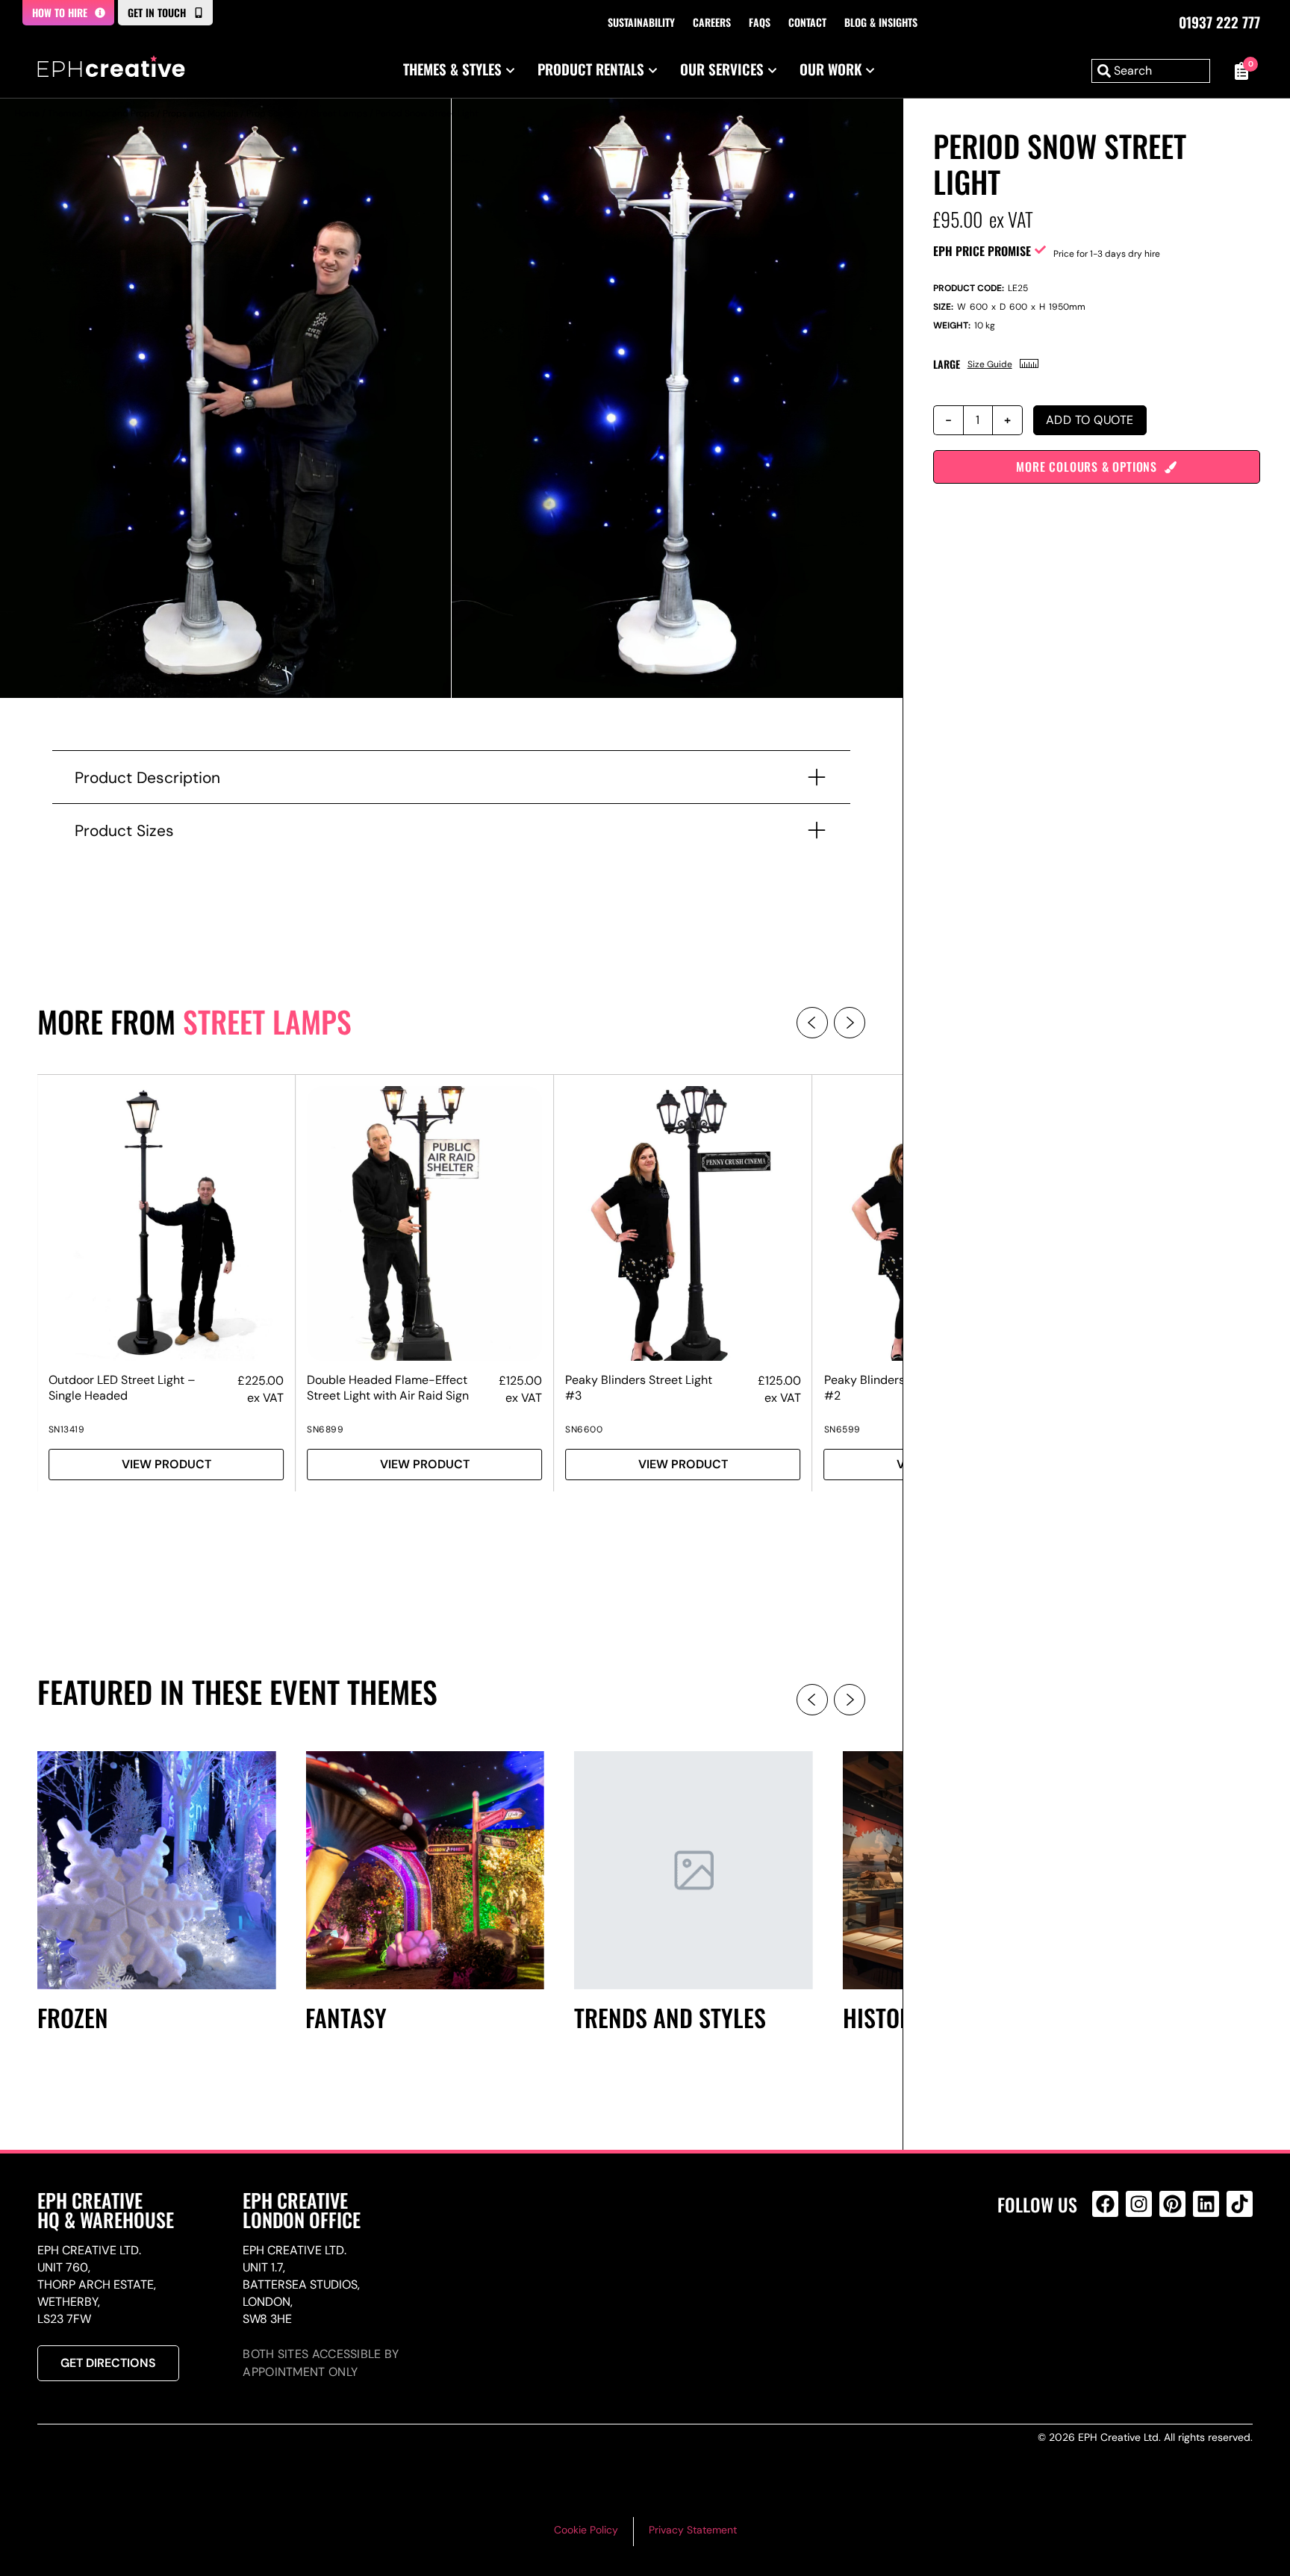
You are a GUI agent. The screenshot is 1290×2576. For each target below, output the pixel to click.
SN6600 (584, 1429)
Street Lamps (339, 113)
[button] (812, 1023)
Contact (807, 22)
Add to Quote (1090, 420)
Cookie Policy (586, 2530)
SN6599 (842, 1429)
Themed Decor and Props (101, 113)
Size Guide (990, 364)
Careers (712, 22)
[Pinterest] (1172, 2204)
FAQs (760, 22)
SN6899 (325, 1429)
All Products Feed (1109, 2268)
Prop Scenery (274, 113)
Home (27, 113)
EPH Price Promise (982, 251)
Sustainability (641, 22)
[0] (1239, 71)
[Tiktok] (1240, 2204)
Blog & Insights (881, 22)
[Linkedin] (1206, 2204)
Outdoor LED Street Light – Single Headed (122, 1388)
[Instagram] (1139, 2204)
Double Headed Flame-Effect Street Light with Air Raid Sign (388, 1388)
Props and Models (200, 113)
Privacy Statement (693, 2530)
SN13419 (67, 1429)
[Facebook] (1105, 2204)
